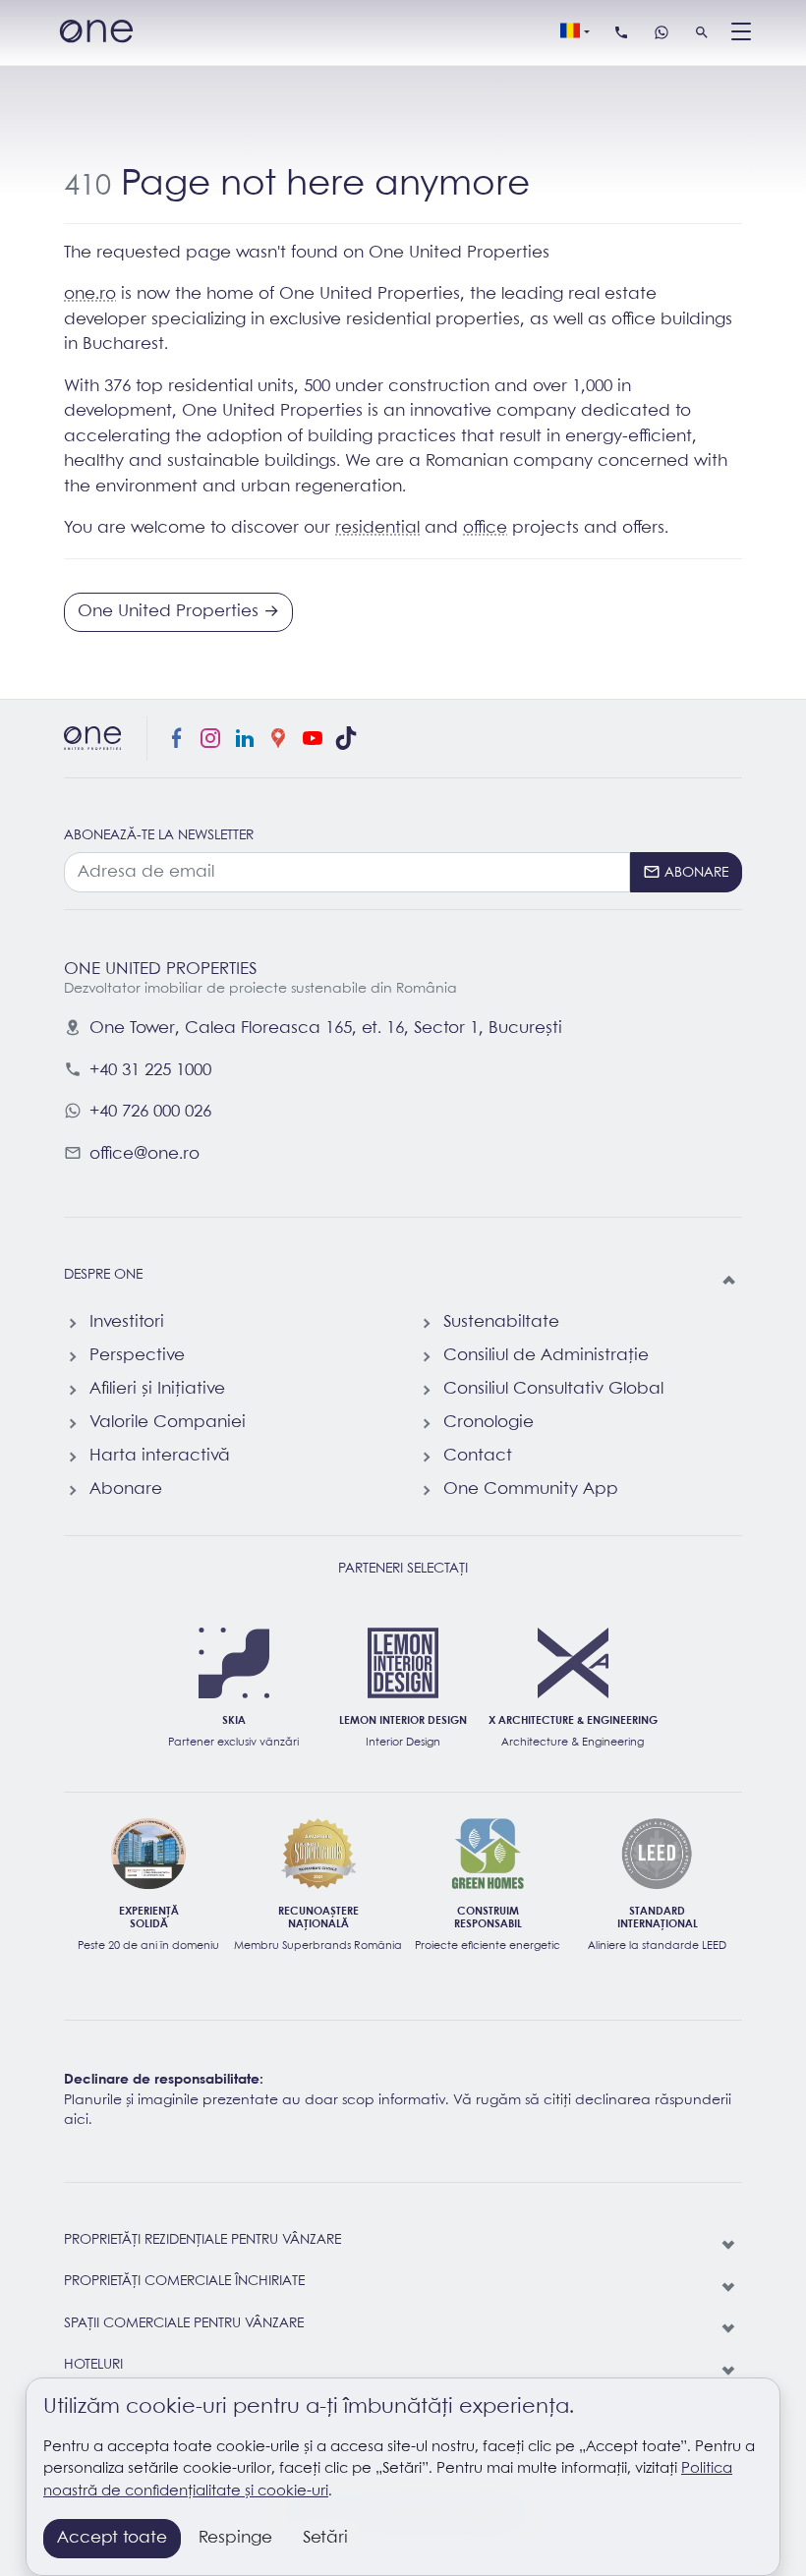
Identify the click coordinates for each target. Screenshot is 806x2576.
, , (326, 1029)
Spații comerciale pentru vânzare (184, 2324)
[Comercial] (730, 2329)
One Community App (531, 1489)
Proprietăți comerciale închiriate (184, 2282)
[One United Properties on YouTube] (313, 739)
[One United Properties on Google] (278, 739)
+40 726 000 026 (150, 1112)
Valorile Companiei (168, 1423)
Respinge (235, 2538)
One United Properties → (178, 612)
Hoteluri (93, 2365)
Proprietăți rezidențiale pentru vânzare (202, 2240)
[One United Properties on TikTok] (346, 739)
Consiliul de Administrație (546, 1356)
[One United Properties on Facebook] (177, 739)
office (485, 528)
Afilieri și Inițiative (157, 1389)
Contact (478, 1456)
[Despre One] (730, 1281)
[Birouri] (730, 2287)
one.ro (90, 294)
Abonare (126, 1489)
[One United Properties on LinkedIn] (245, 739)
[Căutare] (702, 32)
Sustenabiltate (501, 1322)
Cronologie (489, 1423)
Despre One (103, 1275)
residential (377, 528)
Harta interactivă (160, 1456)
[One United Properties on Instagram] (210, 739)
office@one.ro (144, 1154)
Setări (325, 2538)
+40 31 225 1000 (150, 1071)
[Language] (575, 32)
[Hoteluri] (730, 2371)
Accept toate (112, 2538)
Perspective (137, 1356)
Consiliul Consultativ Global (553, 1389)
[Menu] (741, 32)
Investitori (127, 1322)
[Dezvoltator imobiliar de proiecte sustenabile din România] (96, 33)
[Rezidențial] (730, 2246)
